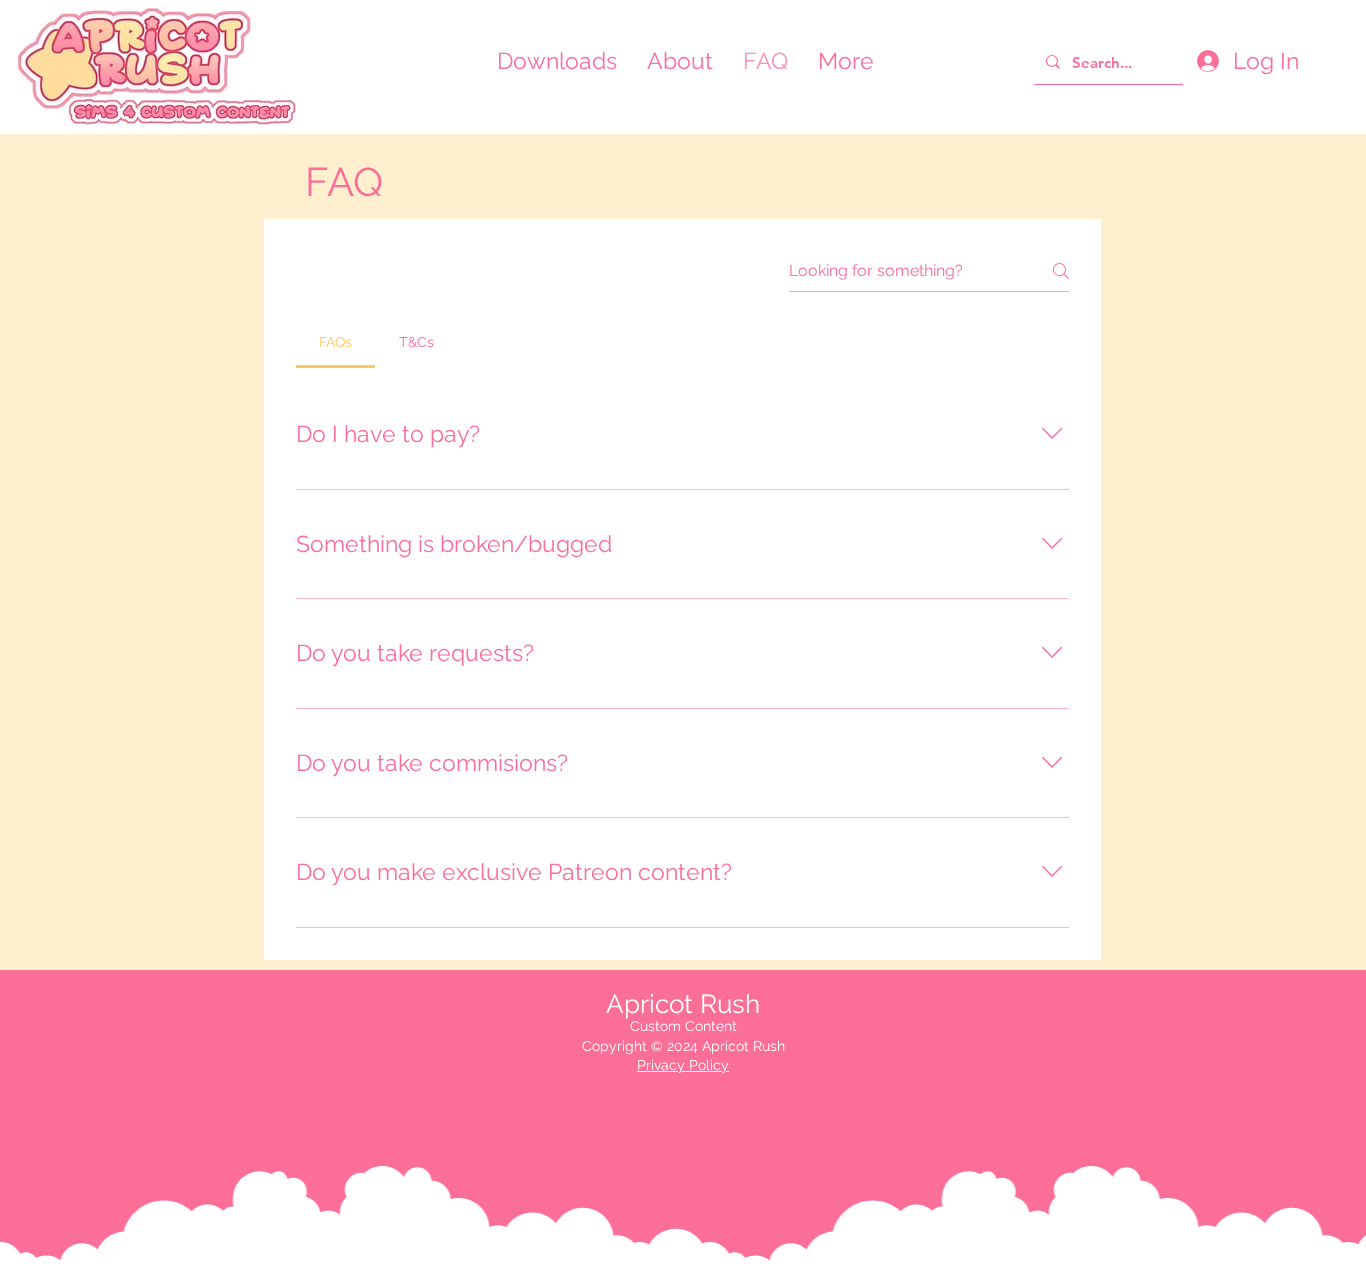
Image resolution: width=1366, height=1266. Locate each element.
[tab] (335, 342)
